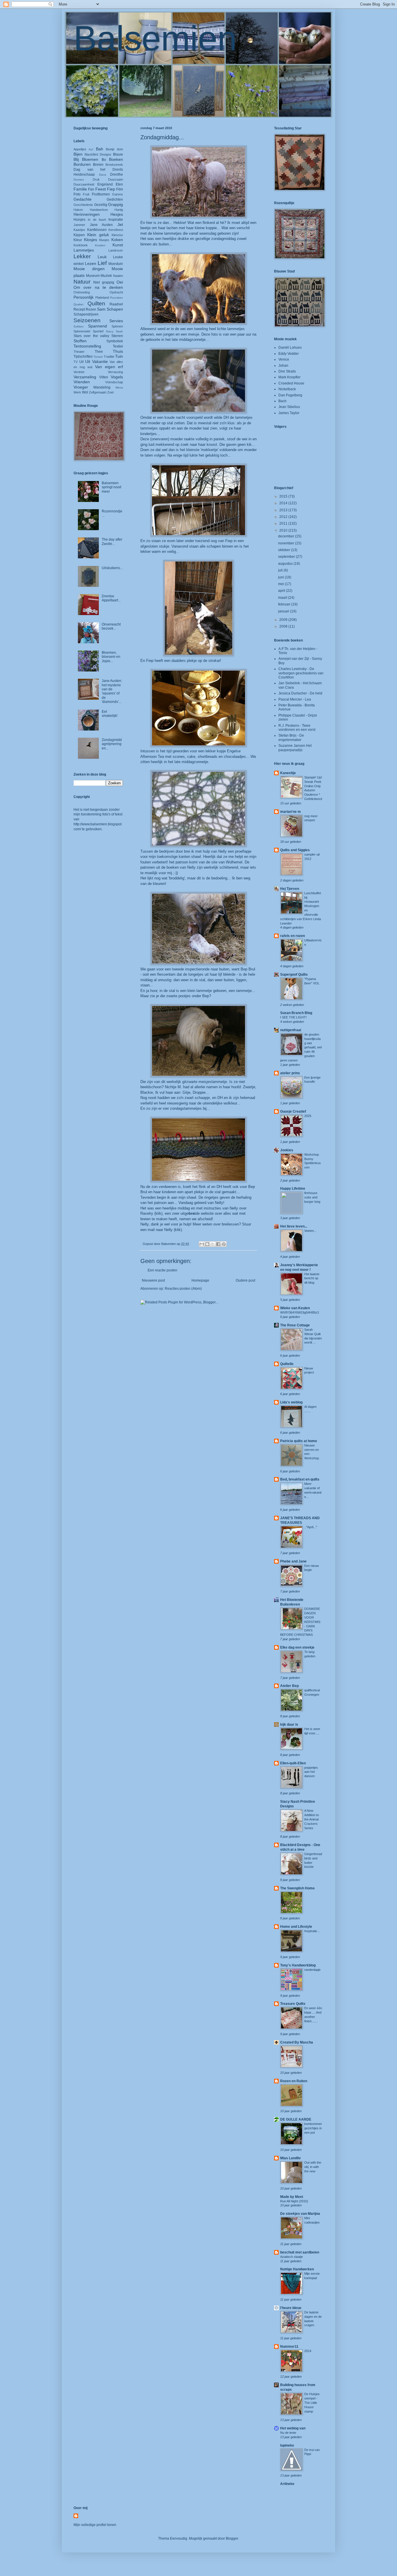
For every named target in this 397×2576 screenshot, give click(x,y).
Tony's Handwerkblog (298, 1965)
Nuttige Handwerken (297, 2269)
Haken (78, 210)
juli (281, 570)
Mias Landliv (290, 2158)
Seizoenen (87, 320)
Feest (101, 189)
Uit (88, 361)
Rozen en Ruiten (294, 2081)
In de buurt (97, 220)
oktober (285, 550)
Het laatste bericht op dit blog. (312, 1278)
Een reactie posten (162, 1270)
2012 (284, 517)
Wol (85, 392)
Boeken (116, 159)
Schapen (115, 309)
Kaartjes (79, 230)
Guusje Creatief (293, 1111)
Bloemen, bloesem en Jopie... (111, 657)
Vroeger (81, 387)
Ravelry (147, 1213)
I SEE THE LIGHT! (293, 1017)
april (282, 591)
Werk (77, 392)
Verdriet (79, 372)
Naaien (118, 276)
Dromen (79, 180)
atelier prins (290, 1073)
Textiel (118, 346)
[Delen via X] (213, 1244)
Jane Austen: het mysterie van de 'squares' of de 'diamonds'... (112, 691)
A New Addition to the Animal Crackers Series (312, 1819)
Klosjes (91, 240)
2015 (284, 496)
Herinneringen (87, 214)
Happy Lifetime (293, 1189)
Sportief (98, 331)
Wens (119, 388)
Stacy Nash (114, 331)
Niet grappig (104, 282)
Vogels (117, 377)
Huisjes (79, 220)
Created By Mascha (297, 2042)
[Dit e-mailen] (202, 1244)
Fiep (111, 189)
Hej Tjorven (290, 889)
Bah (100, 149)
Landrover (116, 250)
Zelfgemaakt (98, 392)
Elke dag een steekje (297, 1647)
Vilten (104, 377)
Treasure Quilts (293, 2004)
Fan (91, 189)
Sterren (117, 336)
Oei (120, 282)
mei (281, 584)
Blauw (118, 154)
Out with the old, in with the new (313, 2167)
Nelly (168, 1230)
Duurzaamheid (84, 184)
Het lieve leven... (294, 1226)
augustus (286, 564)
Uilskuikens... (112, 568)
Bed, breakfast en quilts (300, 1479)
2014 (284, 503)
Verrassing (115, 372)
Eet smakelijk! (110, 714)
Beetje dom (114, 149)
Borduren (82, 164)
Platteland (102, 297)
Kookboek (81, 245)
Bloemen (90, 159)
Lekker (82, 256)
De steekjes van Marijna (300, 2214)
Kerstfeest (116, 230)
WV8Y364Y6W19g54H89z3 (299, 1312)
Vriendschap (114, 382)
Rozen (91, 309)
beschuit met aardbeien (300, 2252)
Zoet (110, 392)
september (287, 557)
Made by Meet (292, 2197)
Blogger (232, 2538)
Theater (79, 352)
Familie (80, 189)
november (287, 543)
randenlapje (312, 1970)
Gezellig (101, 205)
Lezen (91, 263)
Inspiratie (116, 220)
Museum (93, 276)
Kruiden (100, 245)
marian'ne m (290, 812)
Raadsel (116, 304)
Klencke (117, 235)
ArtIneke (287, 2484)
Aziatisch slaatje (292, 2257)
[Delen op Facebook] (218, 1244)
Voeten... (310, 1231)
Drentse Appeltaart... (111, 598)
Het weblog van (293, 2428)
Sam (101, 309)
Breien (98, 165)
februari (285, 604)
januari (284, 611)
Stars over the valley (91, 336)
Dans (103, 175)
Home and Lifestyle (296, 1927)
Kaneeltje (288, 773)
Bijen (78, 154)
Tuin (119, 356)
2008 (284, 626)
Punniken (117, 298)
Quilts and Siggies (295, 850)
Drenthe (117, 174)
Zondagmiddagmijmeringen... (112, 744)
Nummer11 (289, 2347)
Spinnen (117, 326)
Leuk (102, 257)
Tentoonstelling (87, 346)
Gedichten (115, 199)
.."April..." (311, 1527)
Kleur (78, 240)
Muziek (106, 276)
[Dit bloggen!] (207, 1244)
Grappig (116, 204)
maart (283, 598)
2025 (308, 1116)
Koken (117, 240)
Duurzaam (116, 179)
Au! (91, 149)
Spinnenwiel (82, 331)
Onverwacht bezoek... (111, 626)
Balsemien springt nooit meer (111, 487)
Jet (120, 225)
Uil (82, 362)
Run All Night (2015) (294, 2201)
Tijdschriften (83, 357)
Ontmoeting (82, 292)
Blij (76, 159)
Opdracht (116, 292)
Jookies (287, 1150)
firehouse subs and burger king (312, 1197)
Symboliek (115, 341)
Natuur (82, 282)
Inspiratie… (312, 1931)
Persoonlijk (84, 297)
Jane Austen (101, 225)
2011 (284, 523)
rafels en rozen (293, 936)
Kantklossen (97, 230)
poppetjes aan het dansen (311, 1772)
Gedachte (83, 199)
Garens (118, 194)
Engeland (105, 184)
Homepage (200, 1280)
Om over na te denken (98, 287)
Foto (77, 194)
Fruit (86, 194)
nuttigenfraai (291, 1030)
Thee (99, 352)
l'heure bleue (291, 2308)
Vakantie (100, 361)
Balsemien (155, 38)
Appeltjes (80, 149)
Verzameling (85, 377)
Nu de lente (288, 2433)
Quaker (78, 304)
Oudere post (245, 1280)
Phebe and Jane (293, 1561)
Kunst (118, 245)
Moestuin (116, 264)
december (287, 536)
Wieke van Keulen (295, 1308)
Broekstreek (114, 165)
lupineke (287, 2445)
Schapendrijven (86, 314)
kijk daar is (289, 1725)
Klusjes (104, 240)
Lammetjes (84, 250)
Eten (119, 184)
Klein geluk (98, 235)
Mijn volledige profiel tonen (95, 2525)
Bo (104, 160)
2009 (284, 620)
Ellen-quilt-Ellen (293, 1763)
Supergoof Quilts (294, 975)
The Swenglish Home (297, 1888)
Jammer (79, 225)
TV (76, 362)
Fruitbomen (101, 194)
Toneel (98, 357)
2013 (284, 510)
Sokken (79, 326)
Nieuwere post (153, 1280)
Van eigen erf (109, 367)
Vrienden (82, 382)
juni (281, 577)
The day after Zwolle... (112, 541)
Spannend (98, 326)
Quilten (96, 303)
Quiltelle (287, 1364)
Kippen (79, 235)
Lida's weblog (291, 1402)
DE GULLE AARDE (296, 2119)
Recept (79, 309)
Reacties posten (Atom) (183, 1289)
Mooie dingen (89, 269)
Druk (96, 179)
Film (120, 189)
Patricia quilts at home (299, 1441)
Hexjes (117, 214)
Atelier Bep (289, 1686)
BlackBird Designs (98, 154)
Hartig (119, 210)
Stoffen (80, 341)
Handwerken (99, 210)
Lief (102, 263)
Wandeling (102, 387)
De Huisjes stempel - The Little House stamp (312, 2403)
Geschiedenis (83, 205)
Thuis (118, 351)
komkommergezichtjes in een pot (313, 2128)
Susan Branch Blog (296, 1013)
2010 (284, 530)
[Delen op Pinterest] (224, 1244)
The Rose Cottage (295, 1325)
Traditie (109, 357)
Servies (116, 321)
